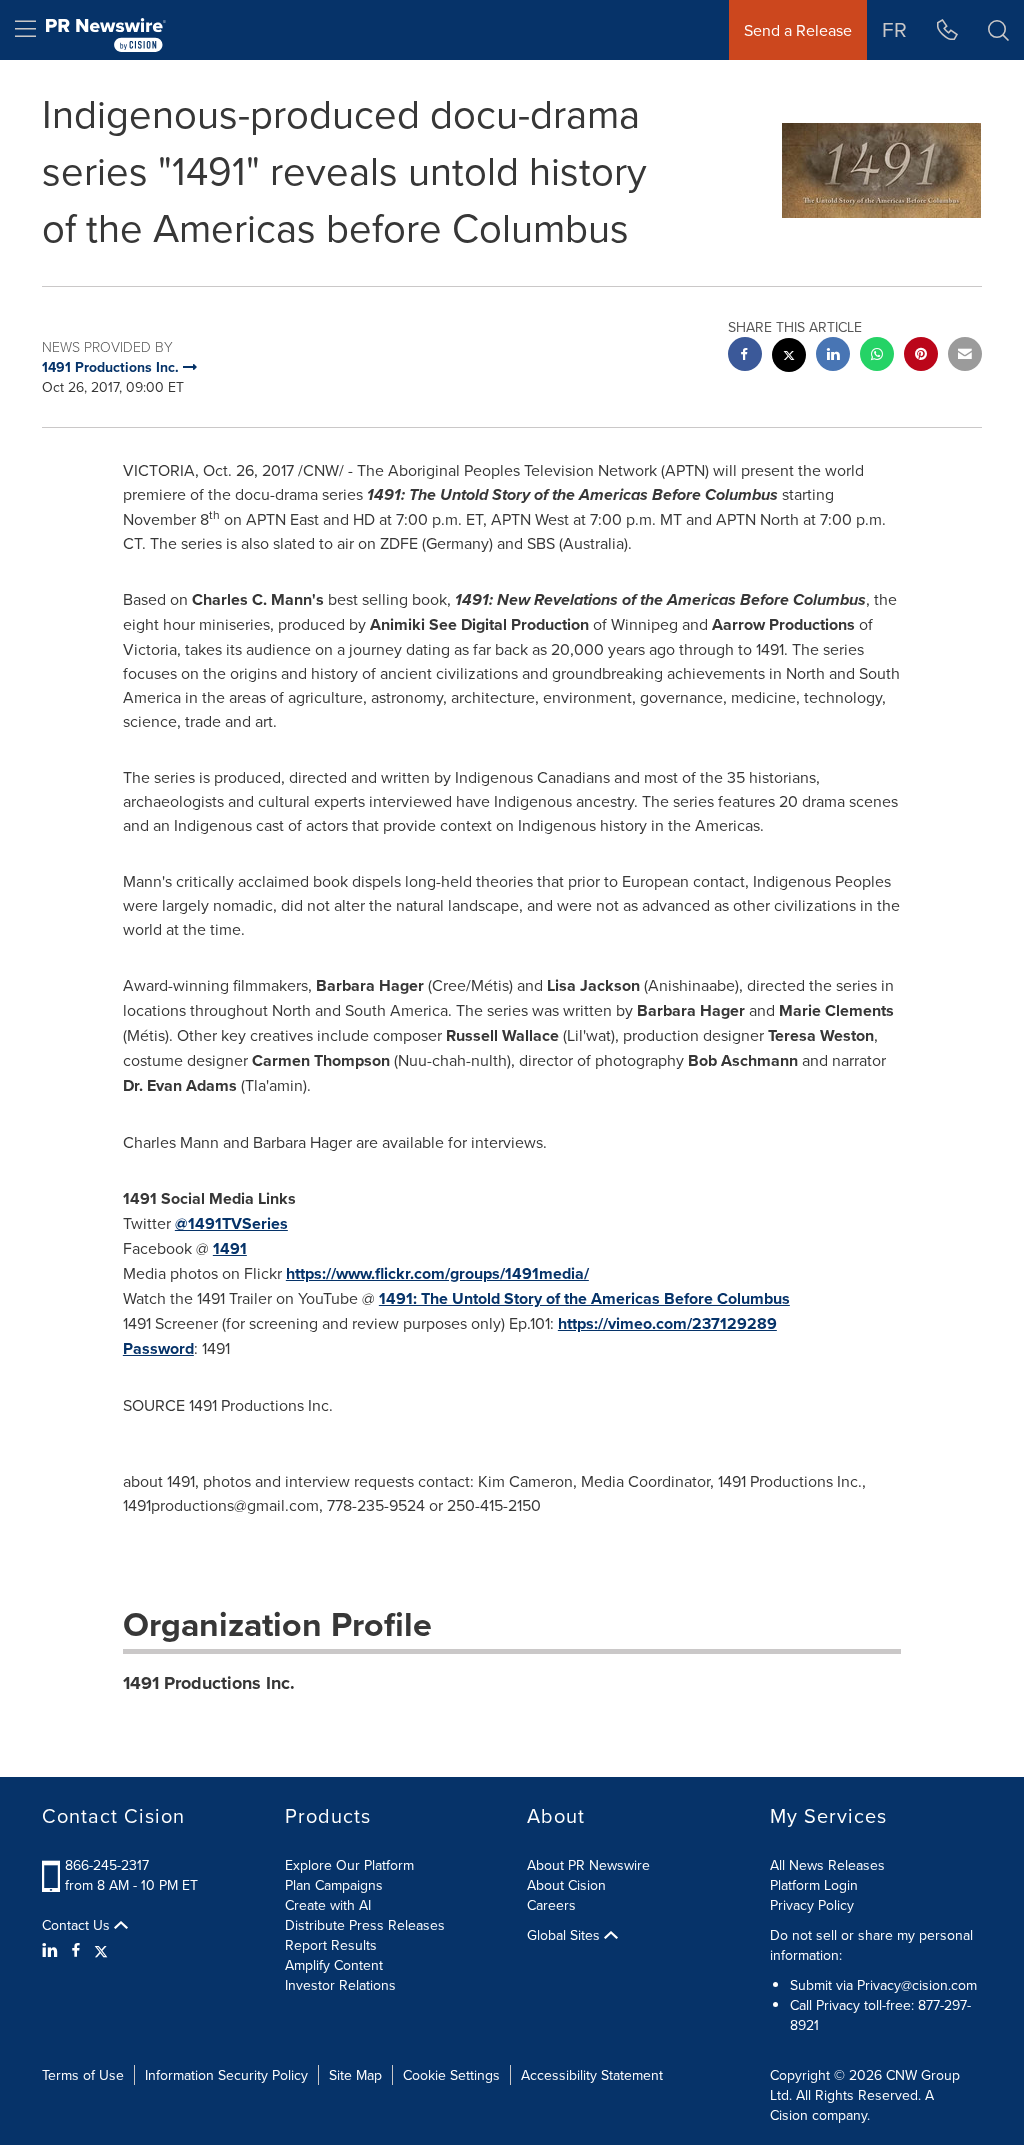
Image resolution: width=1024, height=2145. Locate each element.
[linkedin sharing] (833, 356)
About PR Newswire (588, 1865)
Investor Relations (340, 1985)
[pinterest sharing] (921, 356)
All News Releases (827, 1865)
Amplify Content (334, 1965)
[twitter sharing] (789, 357)
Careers (551, 1905)
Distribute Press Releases (365, 1925)
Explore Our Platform (349, 1865)
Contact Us (78, 1925)
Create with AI (328, 1905)
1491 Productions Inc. (209, 1683)
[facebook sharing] (745, 356)
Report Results (331, 1945)
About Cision (566, 1885)
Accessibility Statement (592, 2075)
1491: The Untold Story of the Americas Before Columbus (584, 1298)
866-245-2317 (107, 1865)
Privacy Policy (812, 1905)
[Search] (998, 30)
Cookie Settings (451, 2075)
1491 (230, 1248)
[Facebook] (76, 1950)
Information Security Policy (226, 2075)
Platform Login (814, 1885)
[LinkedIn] (52, 1950)
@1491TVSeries (231, 1223)
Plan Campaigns (334, 1885)
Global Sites (565, 1935)
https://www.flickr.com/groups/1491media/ (437, 1273)
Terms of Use (83, 2075)
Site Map (355, 2075)
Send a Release (798, 30)
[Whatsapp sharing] (877, 356)
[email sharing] (965, 356)
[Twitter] (101, 1950)
